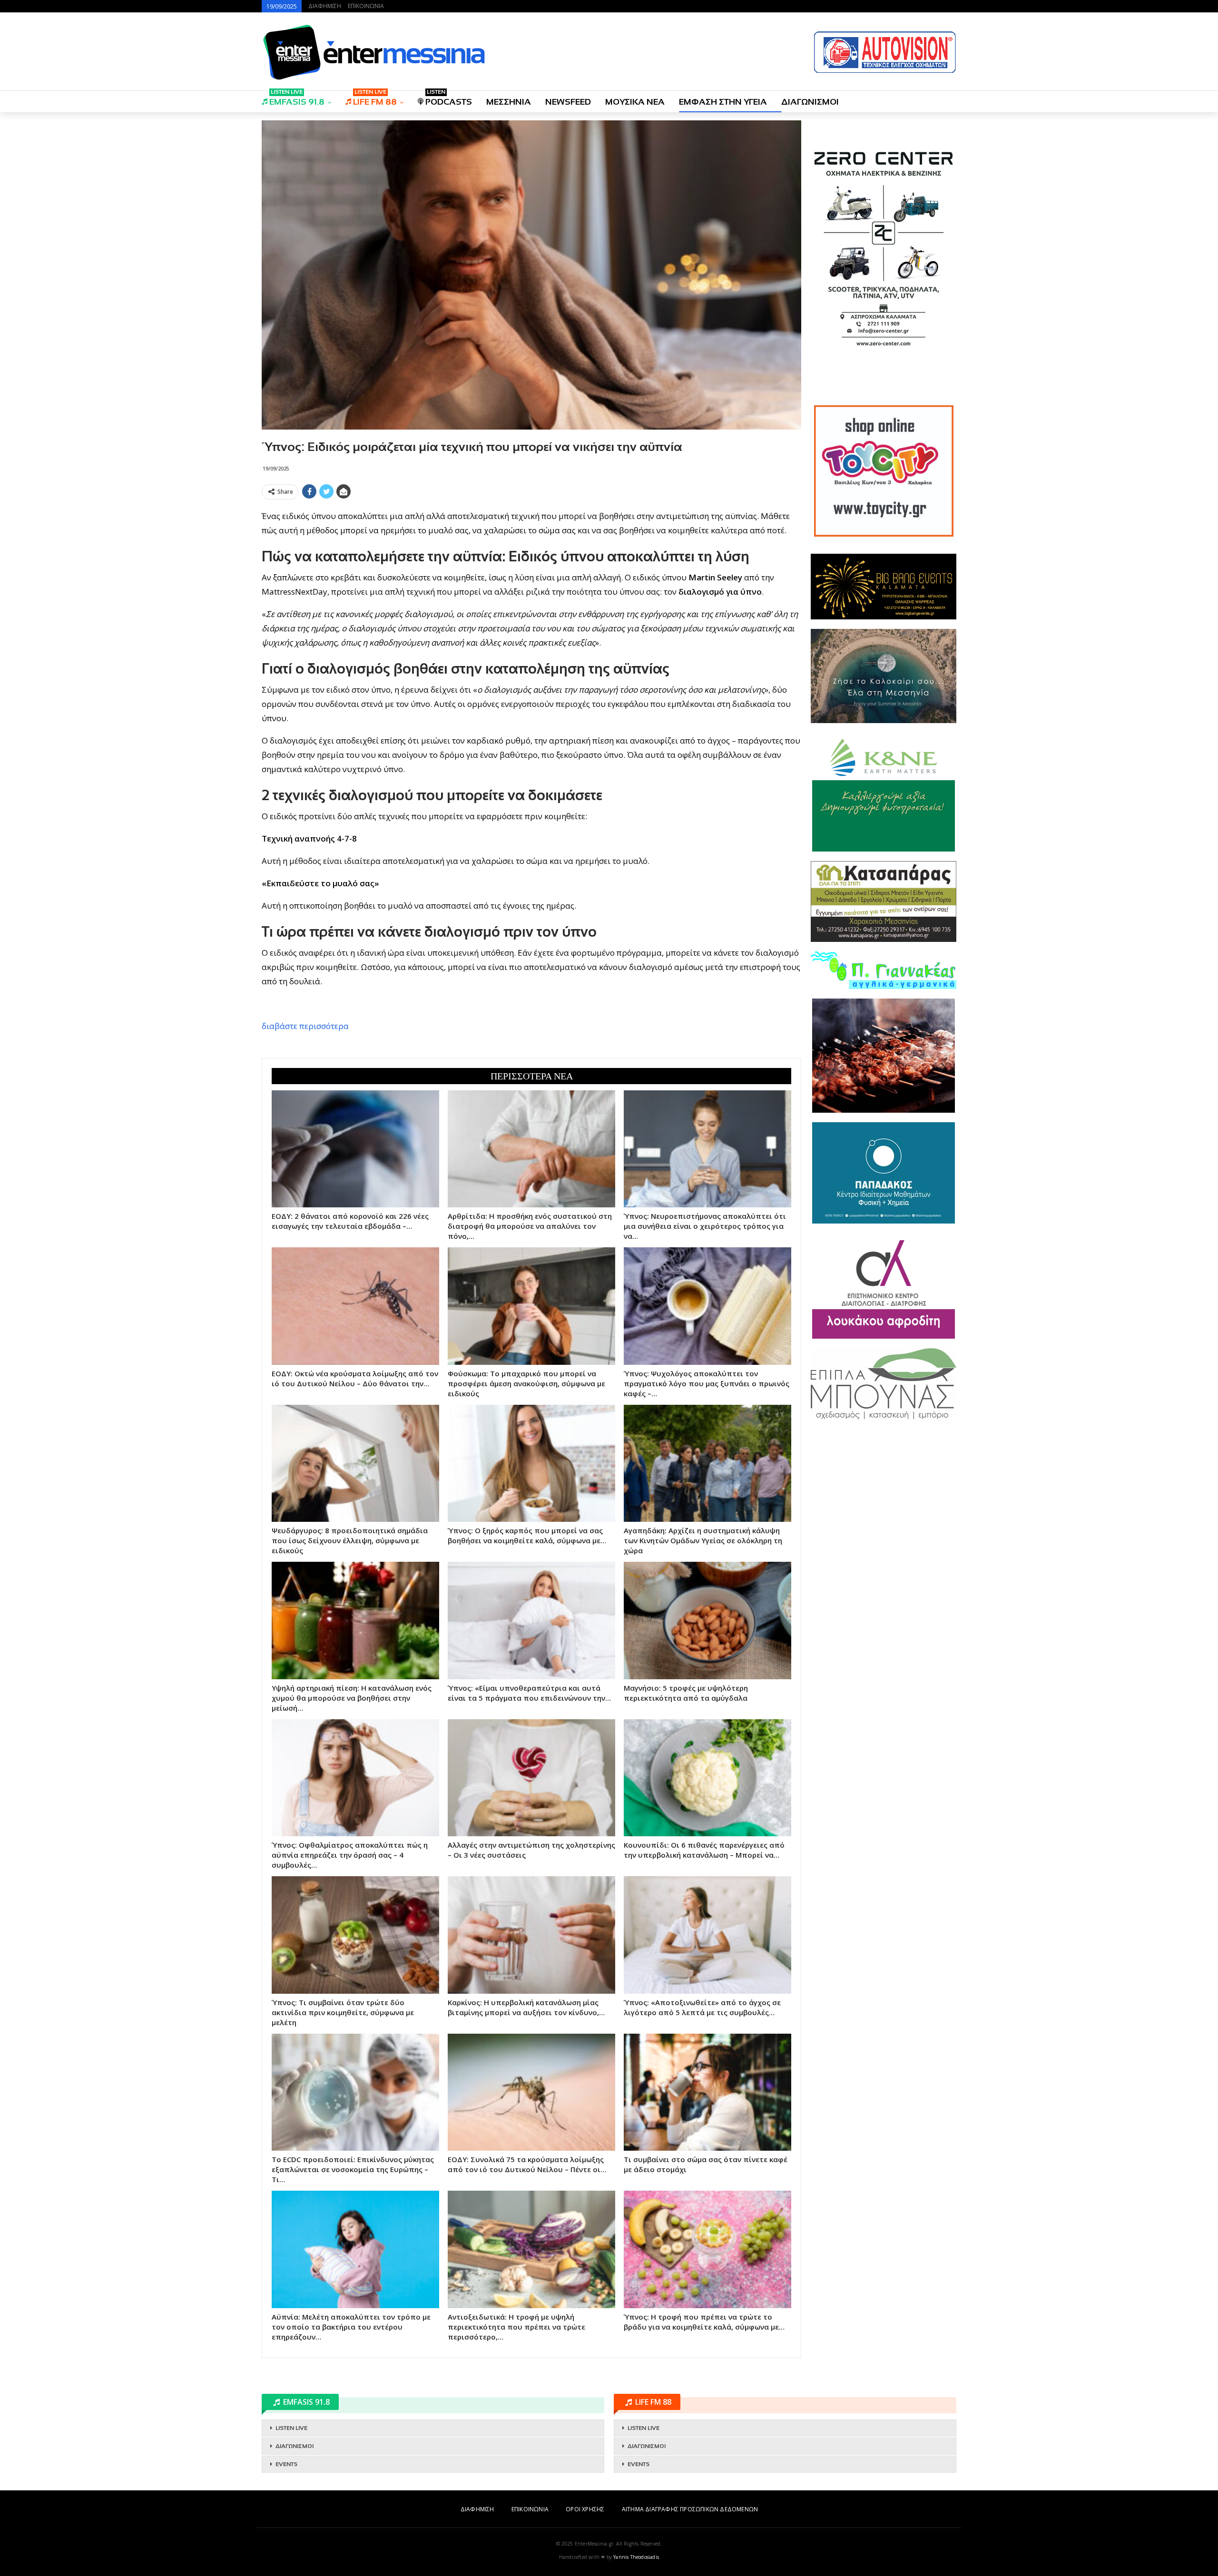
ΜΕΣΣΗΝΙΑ (509, 102)
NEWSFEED (568, 102)
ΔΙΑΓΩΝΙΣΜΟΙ (810, 102)
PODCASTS (449, 99)
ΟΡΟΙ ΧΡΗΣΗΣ (585, 2509)
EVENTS (286, 2464)
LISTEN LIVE (291, 2428)
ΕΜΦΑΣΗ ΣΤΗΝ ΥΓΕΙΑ (723, 102)
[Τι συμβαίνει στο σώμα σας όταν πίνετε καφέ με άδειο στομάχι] (707, 2092)
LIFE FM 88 (375, 99)
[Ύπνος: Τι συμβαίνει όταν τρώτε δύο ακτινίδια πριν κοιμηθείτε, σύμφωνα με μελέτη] (355, 1935)
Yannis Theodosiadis (636, 2557)
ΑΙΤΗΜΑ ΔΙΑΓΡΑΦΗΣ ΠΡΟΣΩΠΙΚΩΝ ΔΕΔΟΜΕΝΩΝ (690, 2509)
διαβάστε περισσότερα (305, 1026)
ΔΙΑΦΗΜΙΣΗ (325, 6)
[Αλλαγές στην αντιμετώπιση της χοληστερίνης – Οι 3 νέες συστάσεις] (531, 1778)
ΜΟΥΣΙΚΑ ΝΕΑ (635, 102)
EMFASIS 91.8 (297, 99)
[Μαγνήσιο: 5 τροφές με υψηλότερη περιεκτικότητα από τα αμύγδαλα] (707, 1620)
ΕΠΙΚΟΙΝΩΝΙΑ (366, 6)
